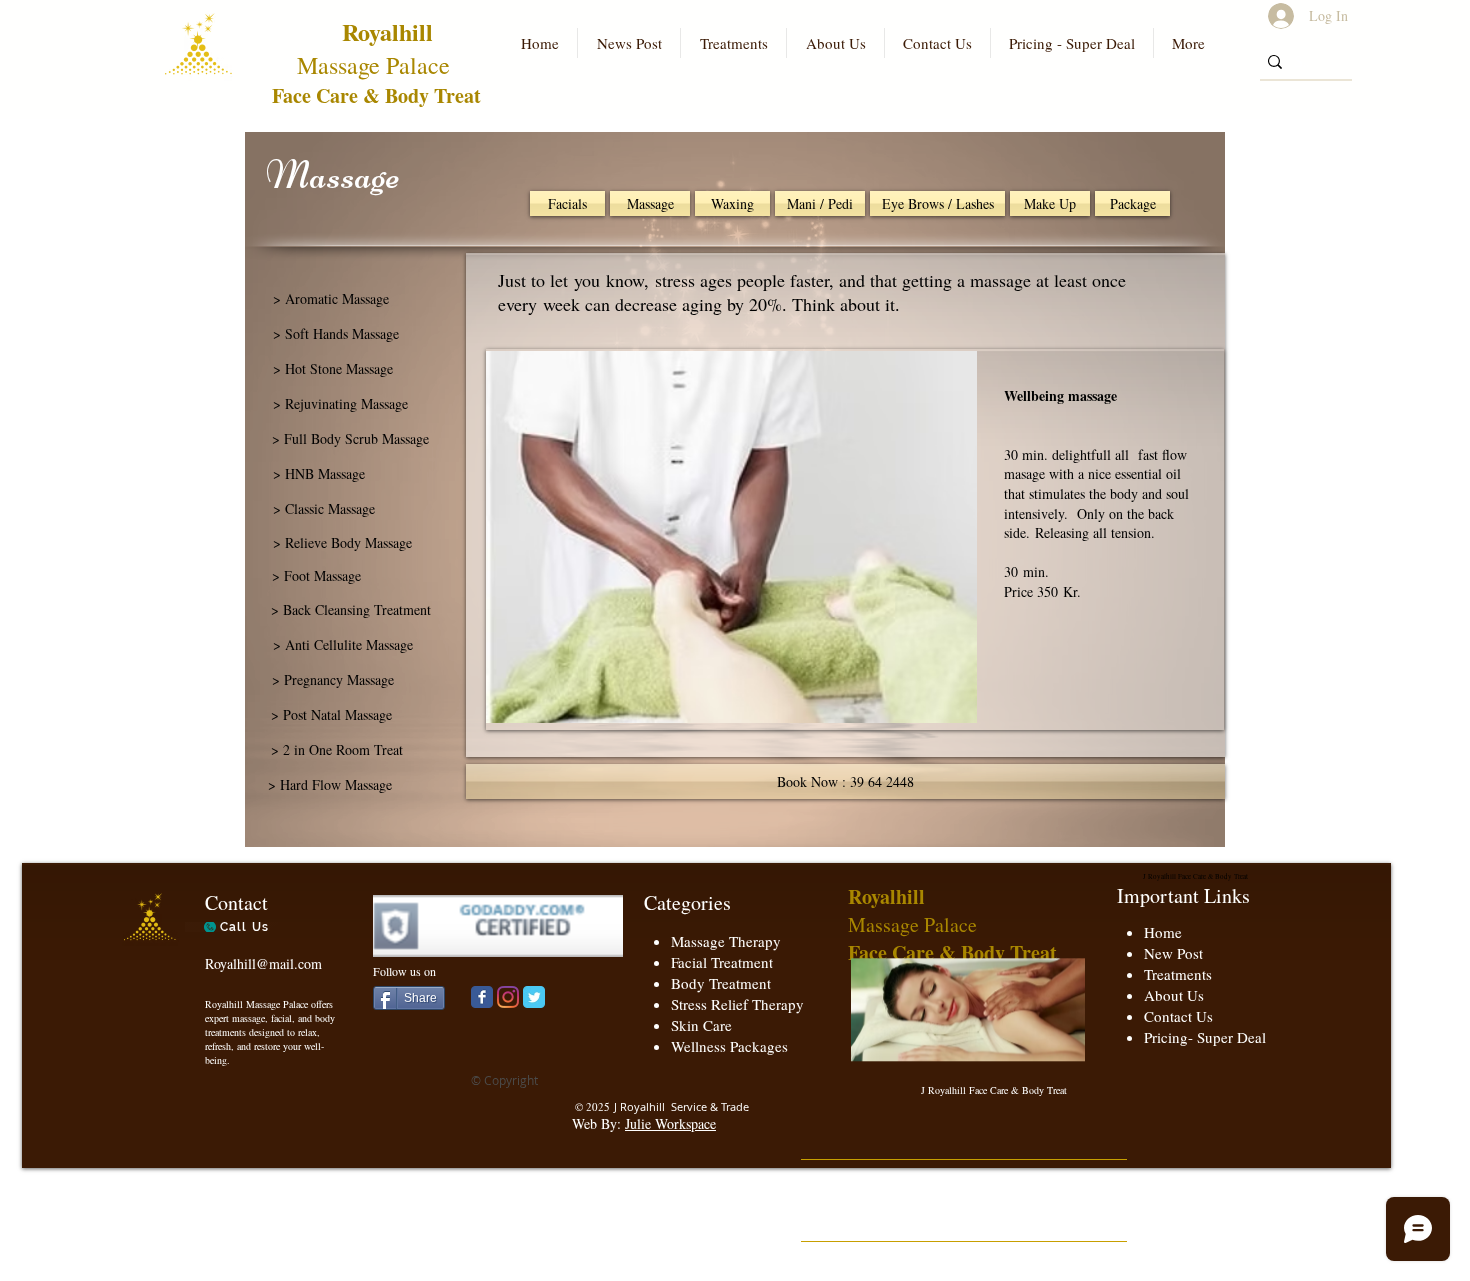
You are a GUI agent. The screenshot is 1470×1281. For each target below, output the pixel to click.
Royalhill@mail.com (263, 963)
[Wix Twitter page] (534, 997)
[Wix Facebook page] (482, 997)
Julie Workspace (670, 1123)
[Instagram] (508, 997)
